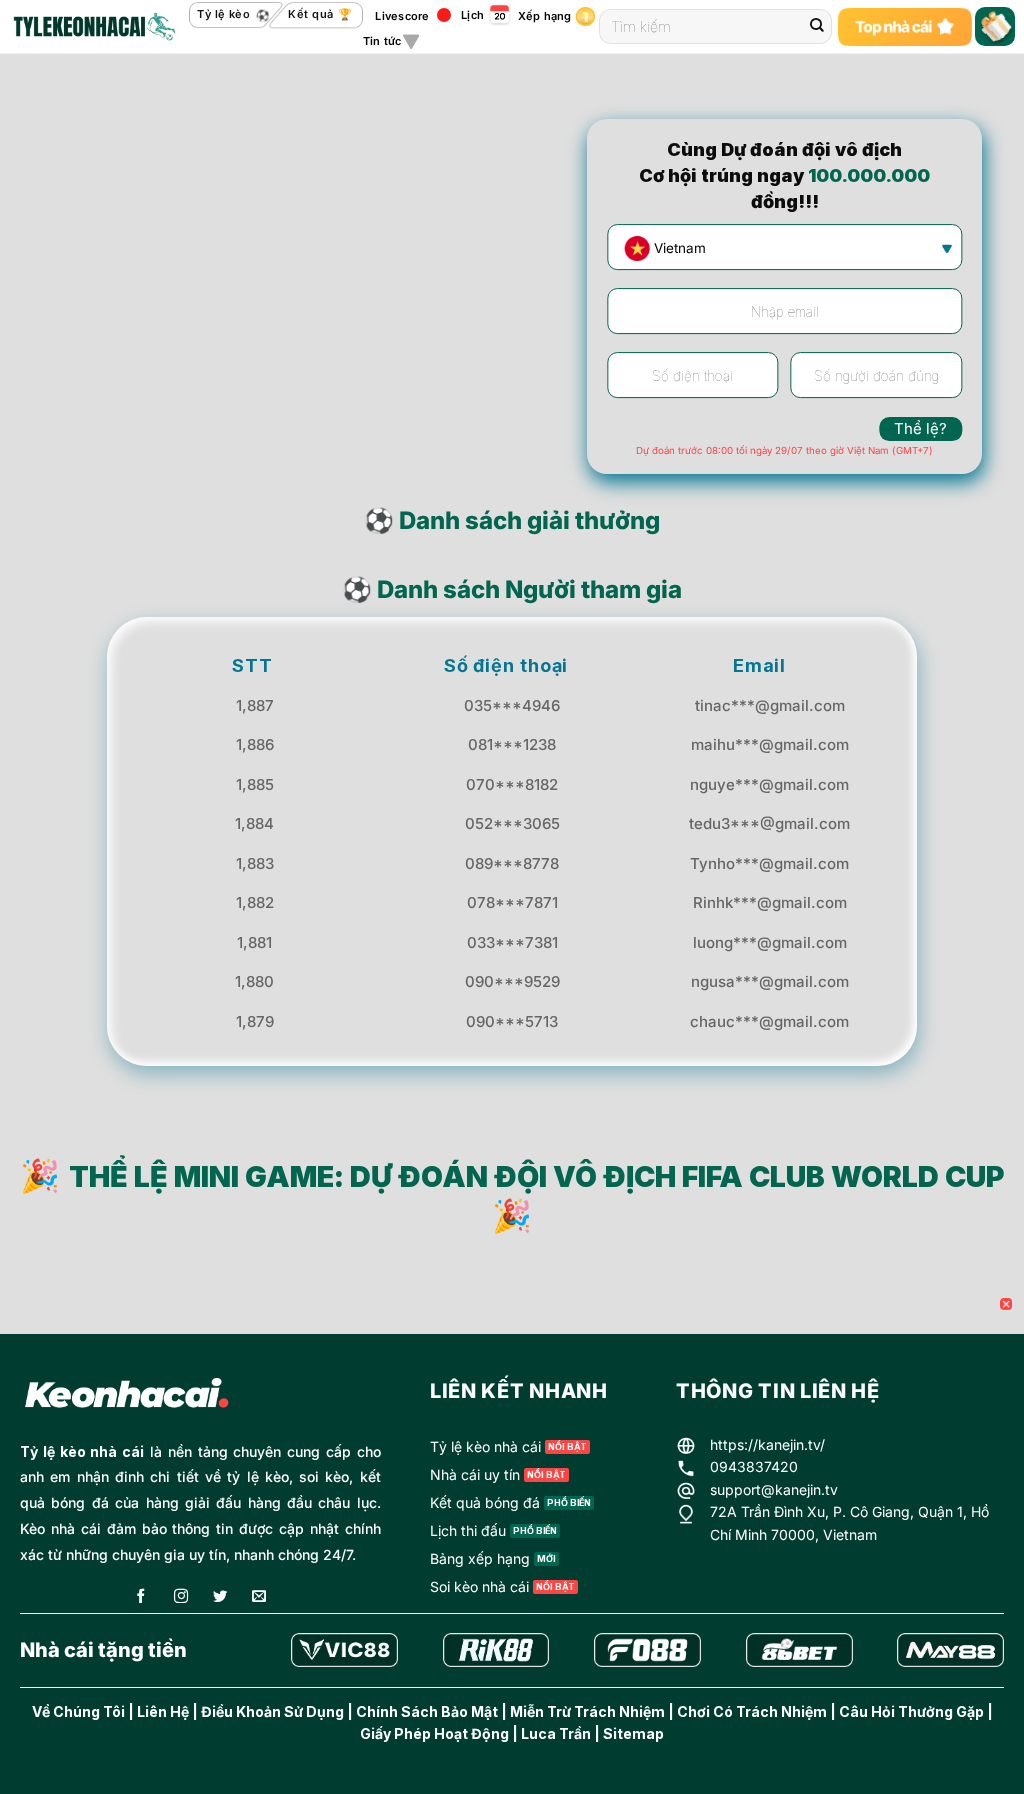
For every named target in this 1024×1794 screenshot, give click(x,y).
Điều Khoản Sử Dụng (272, 1711)
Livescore (402, 16)
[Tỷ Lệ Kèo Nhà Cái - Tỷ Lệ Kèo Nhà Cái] (93, 27)
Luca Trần (556, 1733)
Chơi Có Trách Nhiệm (752, 1711)
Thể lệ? (920, 428)
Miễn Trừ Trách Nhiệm (587, 1711)
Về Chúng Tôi (78, 1711)
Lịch (472, 15)
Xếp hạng (545, 16)
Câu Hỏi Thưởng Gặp (911, 1711)
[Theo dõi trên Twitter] (220, 1597)
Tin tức (382, 41)
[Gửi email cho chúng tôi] (259, 1597)
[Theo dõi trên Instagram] (181, 1597)
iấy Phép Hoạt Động (440, 1733)
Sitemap (633, 1733)
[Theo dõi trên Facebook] (141, 1597)
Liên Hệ (163, 1711)
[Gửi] (817, 27)
